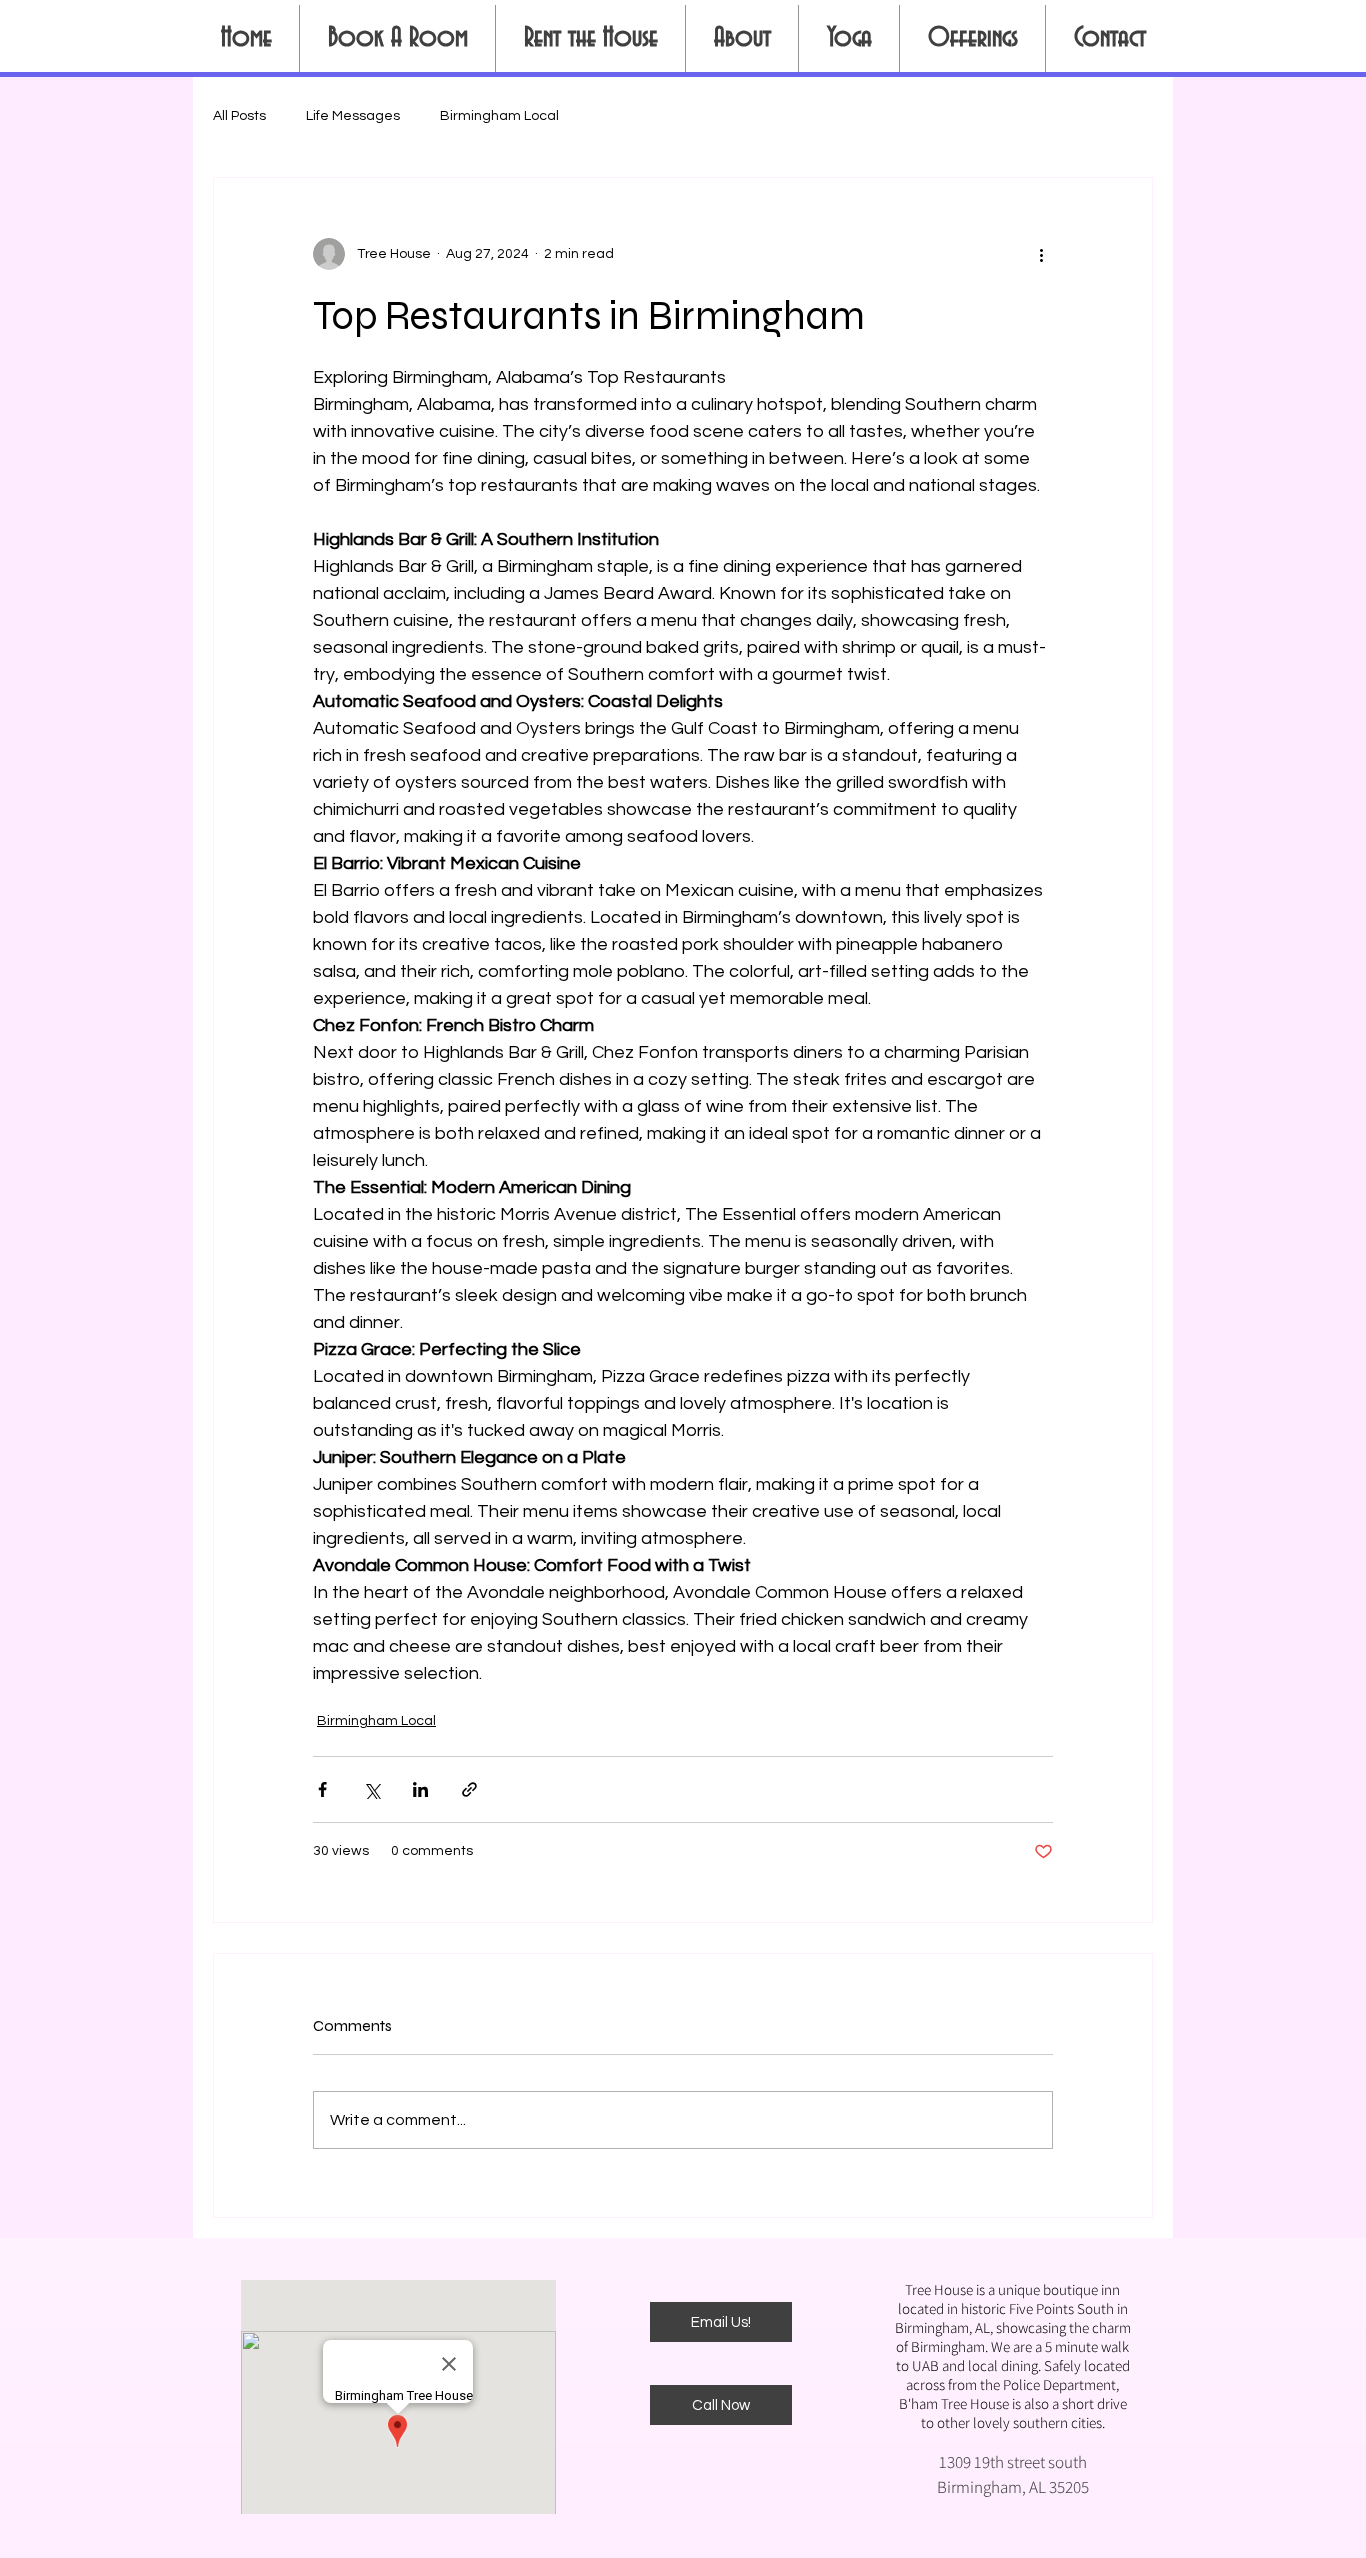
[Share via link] (469, 1789)
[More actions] (1041, 254)
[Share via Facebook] (322, 1789)
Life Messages (353, 116)
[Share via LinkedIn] (420, 1789)
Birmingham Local (499, 116)
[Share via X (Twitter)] (371, 1789)
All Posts (239, 116)
